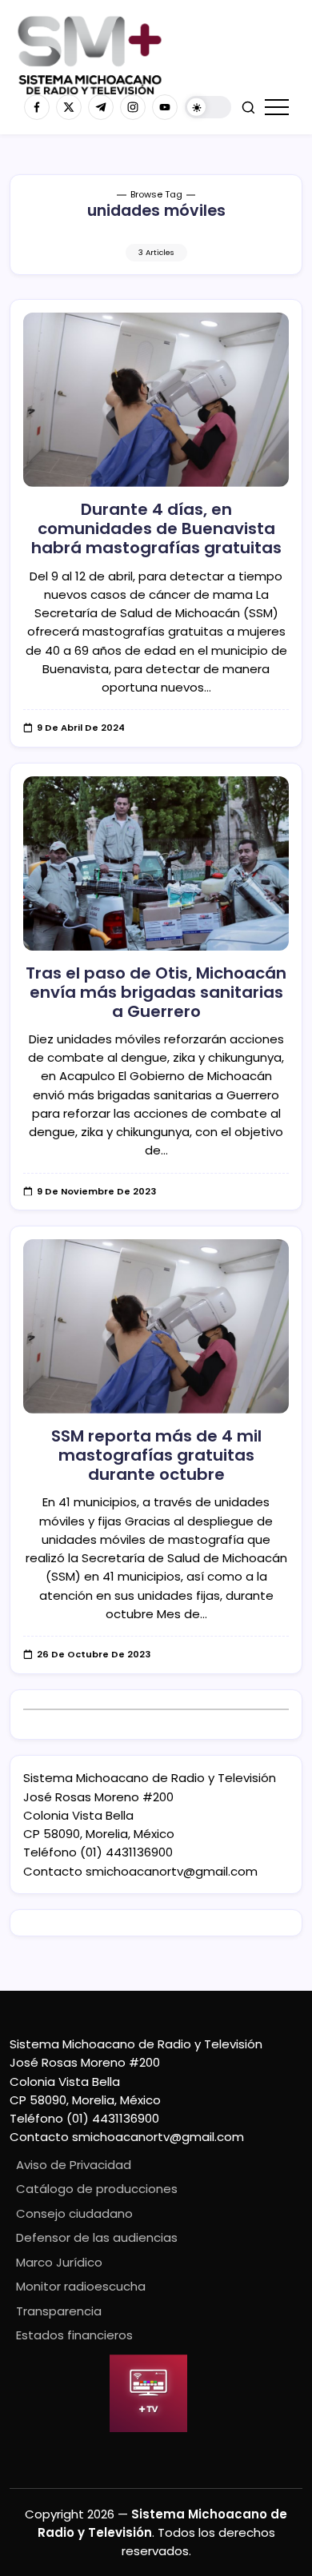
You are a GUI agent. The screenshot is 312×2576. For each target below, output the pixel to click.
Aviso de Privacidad (74, 2165)
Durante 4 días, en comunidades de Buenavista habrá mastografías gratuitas (156, 528)
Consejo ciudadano (74, 2213)
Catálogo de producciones (97, 2189)
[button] (208, 108)
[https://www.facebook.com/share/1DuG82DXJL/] (37, 107)
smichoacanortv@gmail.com (172, 1871)
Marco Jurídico (59, 2262)
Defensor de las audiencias (97, 2237)
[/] (69, 107)
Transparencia (59, 2311)
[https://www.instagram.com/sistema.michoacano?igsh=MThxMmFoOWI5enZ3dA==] (133, 107)
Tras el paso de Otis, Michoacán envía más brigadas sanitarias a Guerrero (156, 992)
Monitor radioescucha (81, 2286)
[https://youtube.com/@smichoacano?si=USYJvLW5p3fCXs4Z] (165, 107)
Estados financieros (74, 2335)
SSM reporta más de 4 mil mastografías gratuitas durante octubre (156, 1455)
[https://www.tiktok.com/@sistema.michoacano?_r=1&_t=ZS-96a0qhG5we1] (101, 107)
